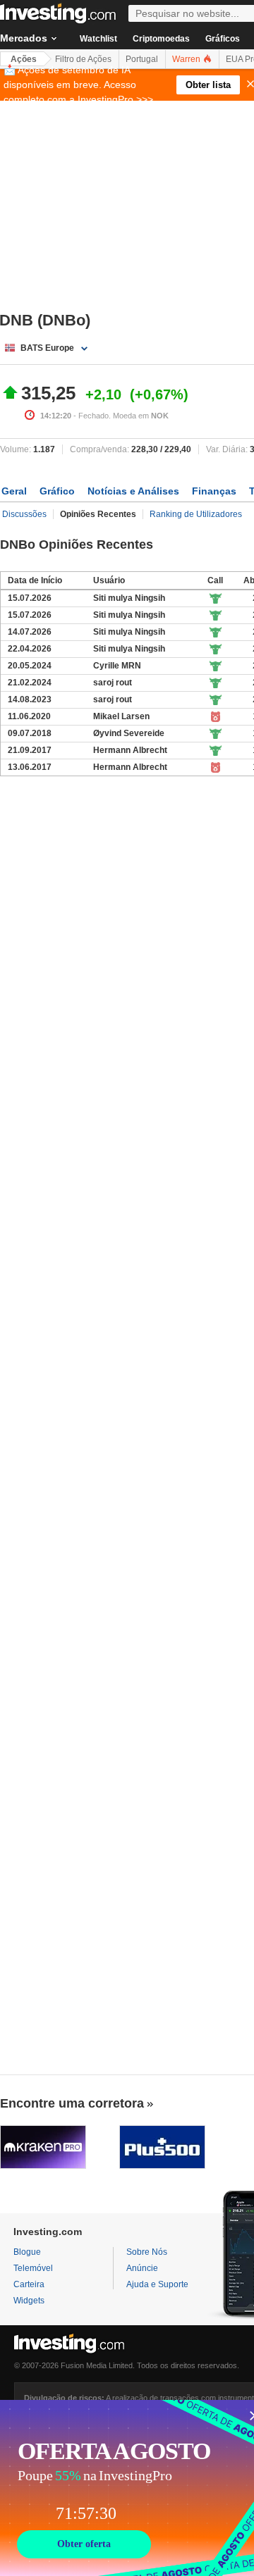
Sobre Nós (147, 2252)
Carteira (29, 2284)
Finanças (214, 491)
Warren (187, 59)
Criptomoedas (161, 39)
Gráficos (223, 39)
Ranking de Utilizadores (196, 514)
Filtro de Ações (83, 59)
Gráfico (57, 491)
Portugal (142, 59)
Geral (14, 491)
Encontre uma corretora (72, 2103)
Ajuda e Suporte (157, 2284)
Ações (24, 59)
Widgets (29, 2301)
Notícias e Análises (133, 491)
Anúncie (142, 2268)
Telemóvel (33, 2268)
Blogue (27, 2252)
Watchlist (98, 39)
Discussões (24, 514)
